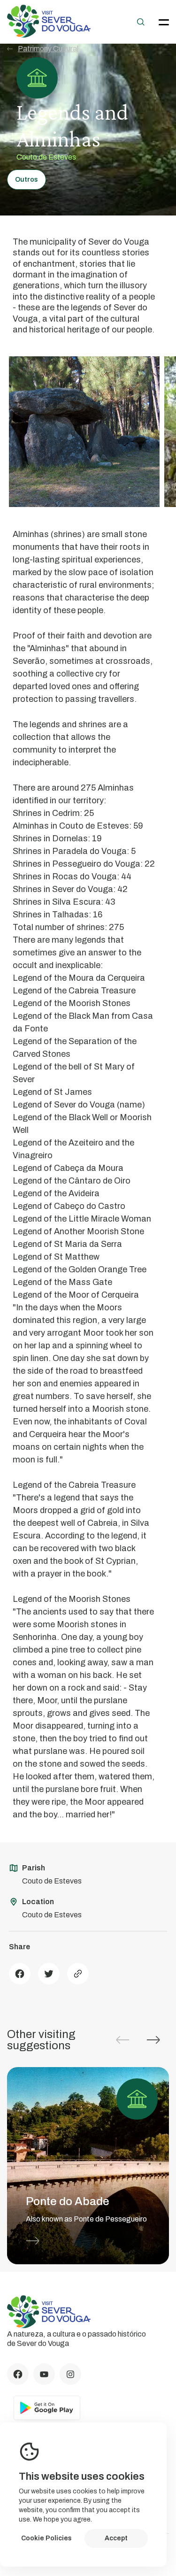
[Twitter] (49, 1974)
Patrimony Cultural (48, 49)
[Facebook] (20, 1974)
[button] (153, 2040)
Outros (27, 180)
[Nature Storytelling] (49, 35)
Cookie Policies (46, 2538)
